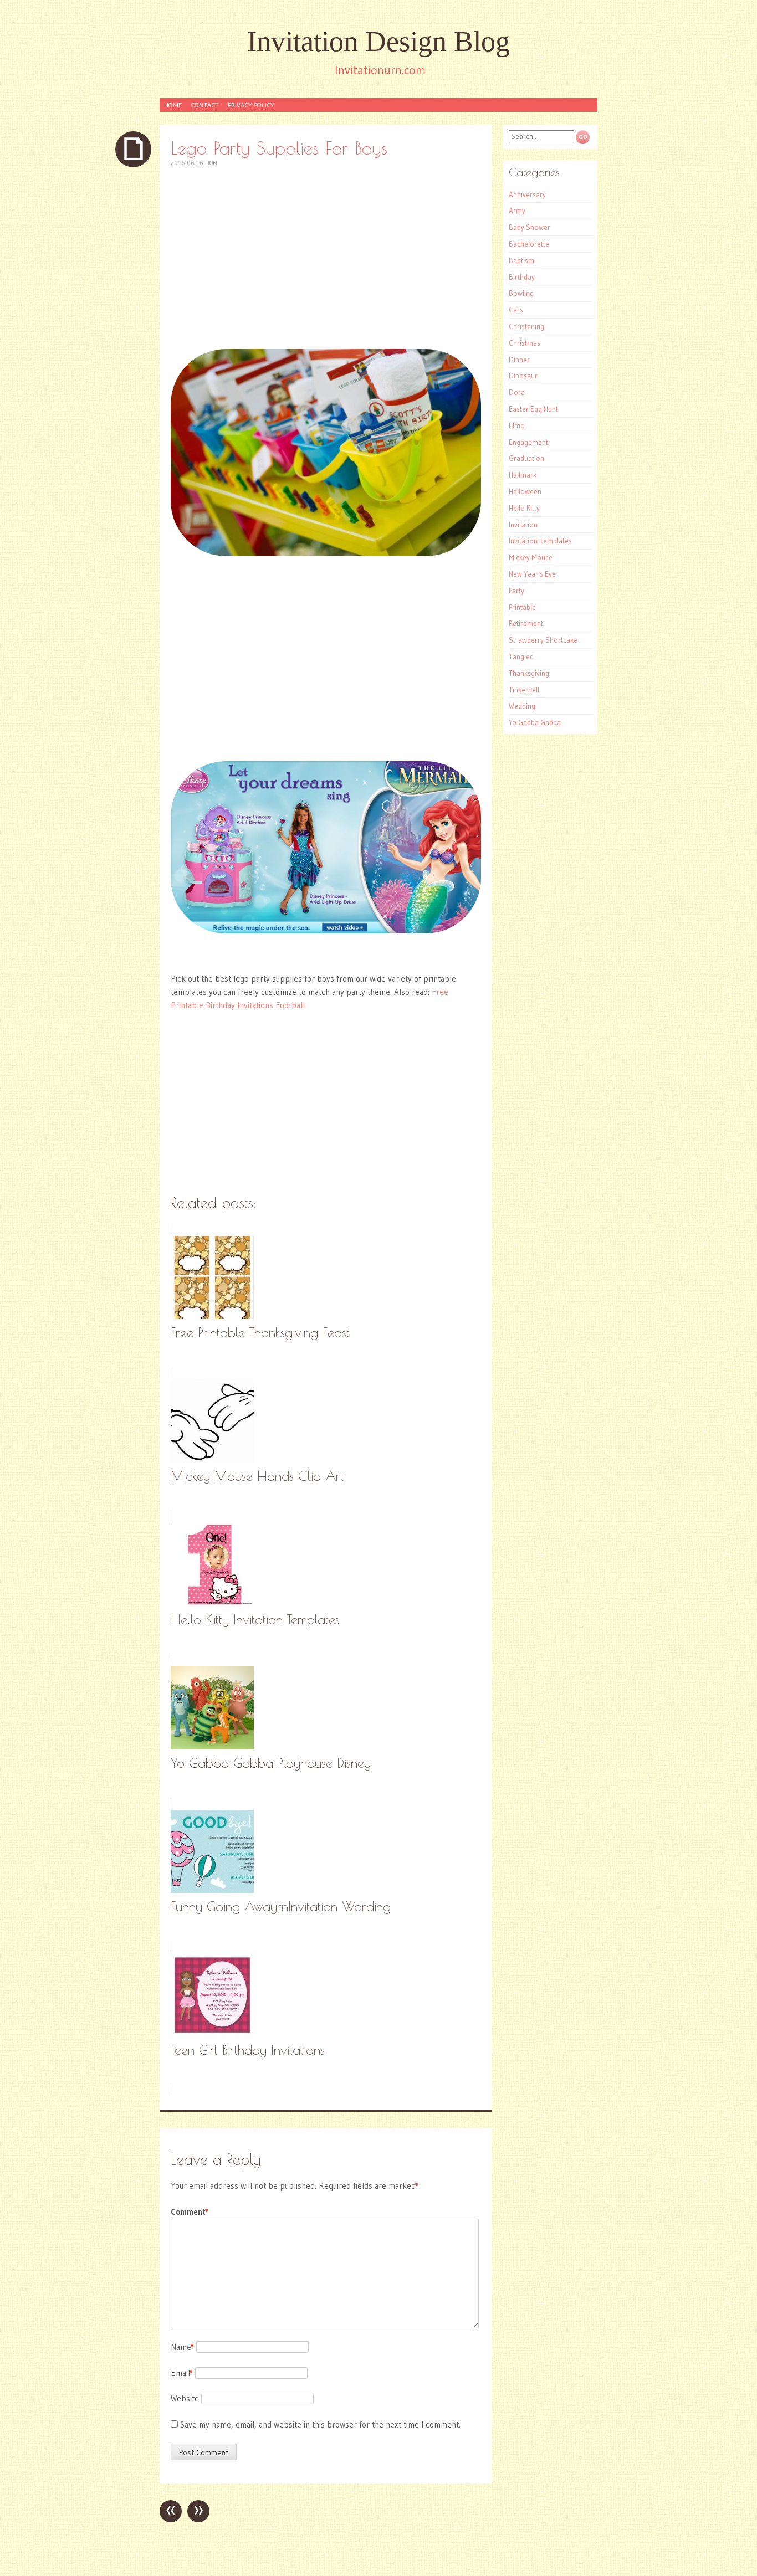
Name (182, 2347)
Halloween (525, 491)
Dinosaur (523, 376)
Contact (205, 105)
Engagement (528, 442)
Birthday (522, 277)
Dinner (519, 360)
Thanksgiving (529, 673)
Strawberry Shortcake (543, 640)
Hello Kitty (524, 508)
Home (173, 105)
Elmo (517, 425)
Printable (522, 607)
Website (185, 2398)
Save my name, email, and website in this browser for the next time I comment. (320, 2424)
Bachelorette (529, 244)
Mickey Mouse (531, 557)
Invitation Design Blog (378, 41)
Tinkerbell (524, 690)
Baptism (521, 260)
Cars (516, 310)
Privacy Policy (251, 105)
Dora (517, 392)
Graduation (526, 458)
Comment (190, 2212)
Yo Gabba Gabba (535, 722)
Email (182, 2373)
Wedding (522, 706)
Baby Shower (530, 227)
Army (517, 211)
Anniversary (527, 194)
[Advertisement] (326, 258)
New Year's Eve (532, 574)
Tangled (521, 656)
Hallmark (523, 475)
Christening (526, 326)
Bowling (521, 293)
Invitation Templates (540, 541)
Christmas (525, 343)
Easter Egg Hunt (533, 409)
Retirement (526, 623)
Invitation (523, 525)
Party (516, 591)
